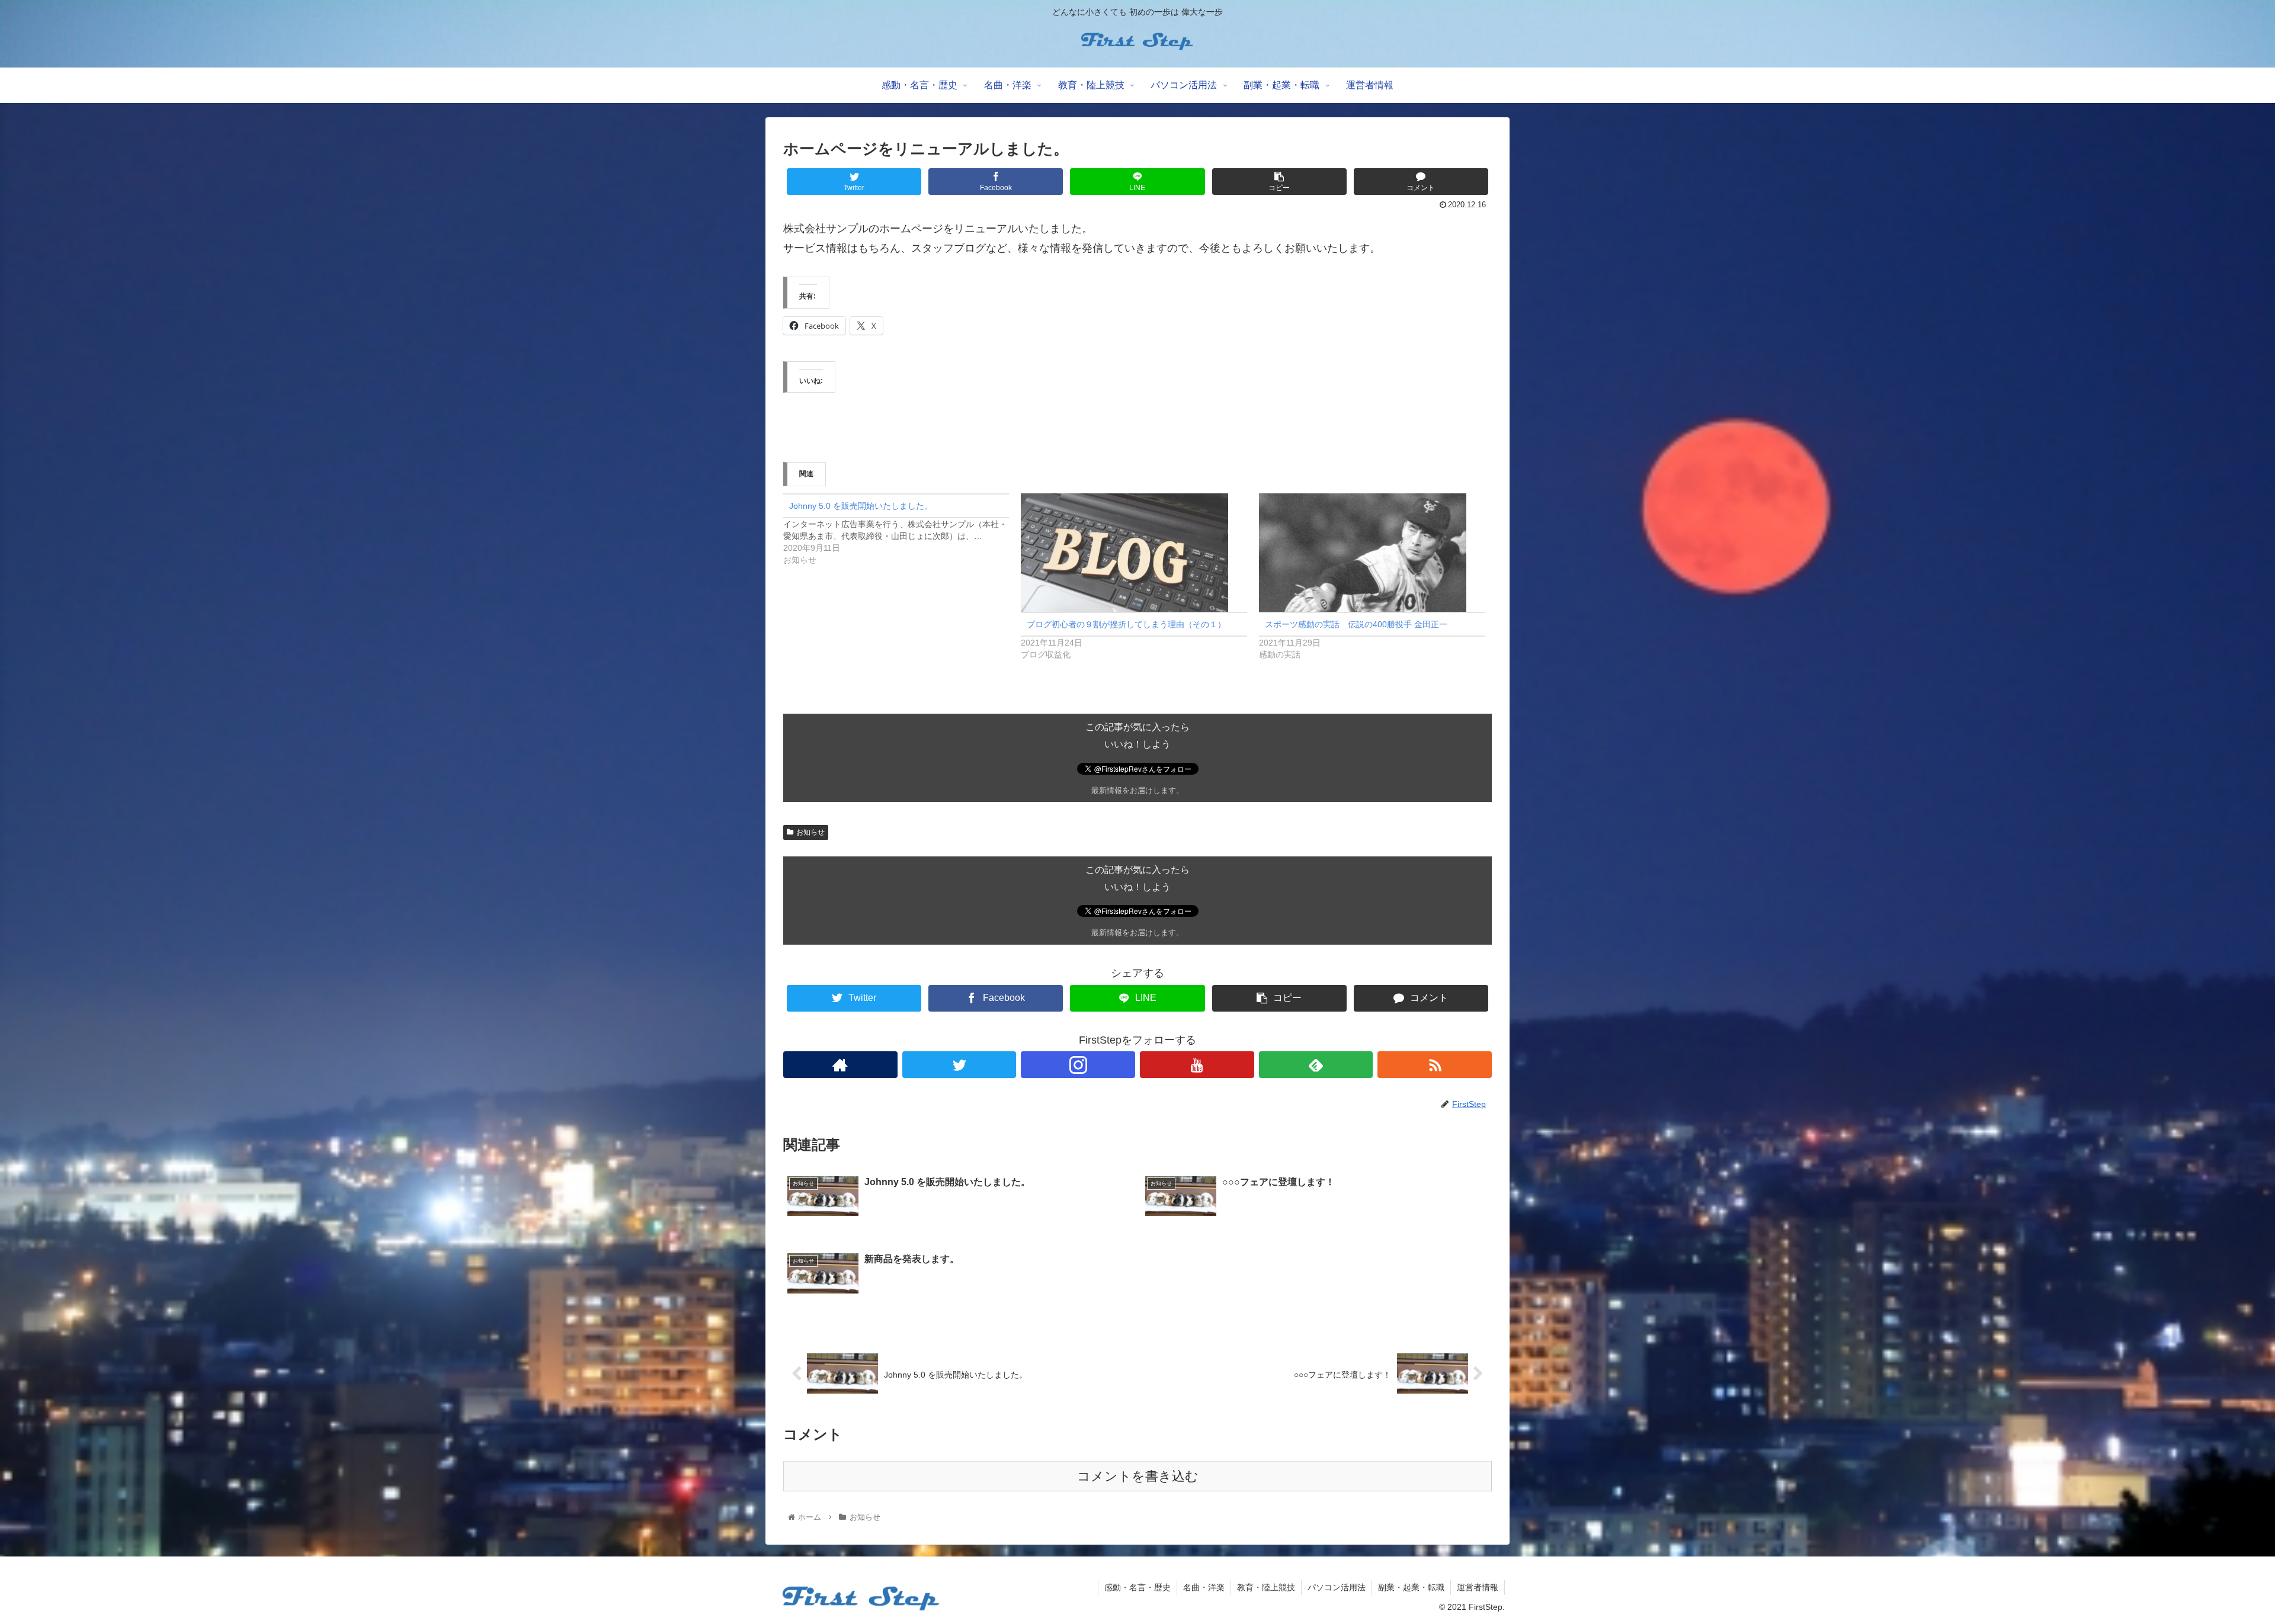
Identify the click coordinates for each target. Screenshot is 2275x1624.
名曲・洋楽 (1204, 1587)
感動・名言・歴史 (1137, 1587)
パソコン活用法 (1337, 1587)
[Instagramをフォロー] (1078, 1065)
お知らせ (810, 832)
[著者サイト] (840, 1065)
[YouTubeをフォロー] (1197, 1065)
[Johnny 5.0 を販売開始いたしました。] (902, 529)
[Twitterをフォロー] (959, 1065)
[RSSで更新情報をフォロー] (1435, 1065)
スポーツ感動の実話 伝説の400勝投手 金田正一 (1356, 624)
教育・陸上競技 (1266, 1587)
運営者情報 (1478, 1587)
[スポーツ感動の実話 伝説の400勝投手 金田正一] (1372, 553)
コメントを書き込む (1138, 1476)
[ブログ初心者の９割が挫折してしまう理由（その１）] (1134, 553)
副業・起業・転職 (1411, 1587)
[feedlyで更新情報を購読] (1316, 1065)
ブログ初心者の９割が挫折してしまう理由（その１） (1126, 624)
